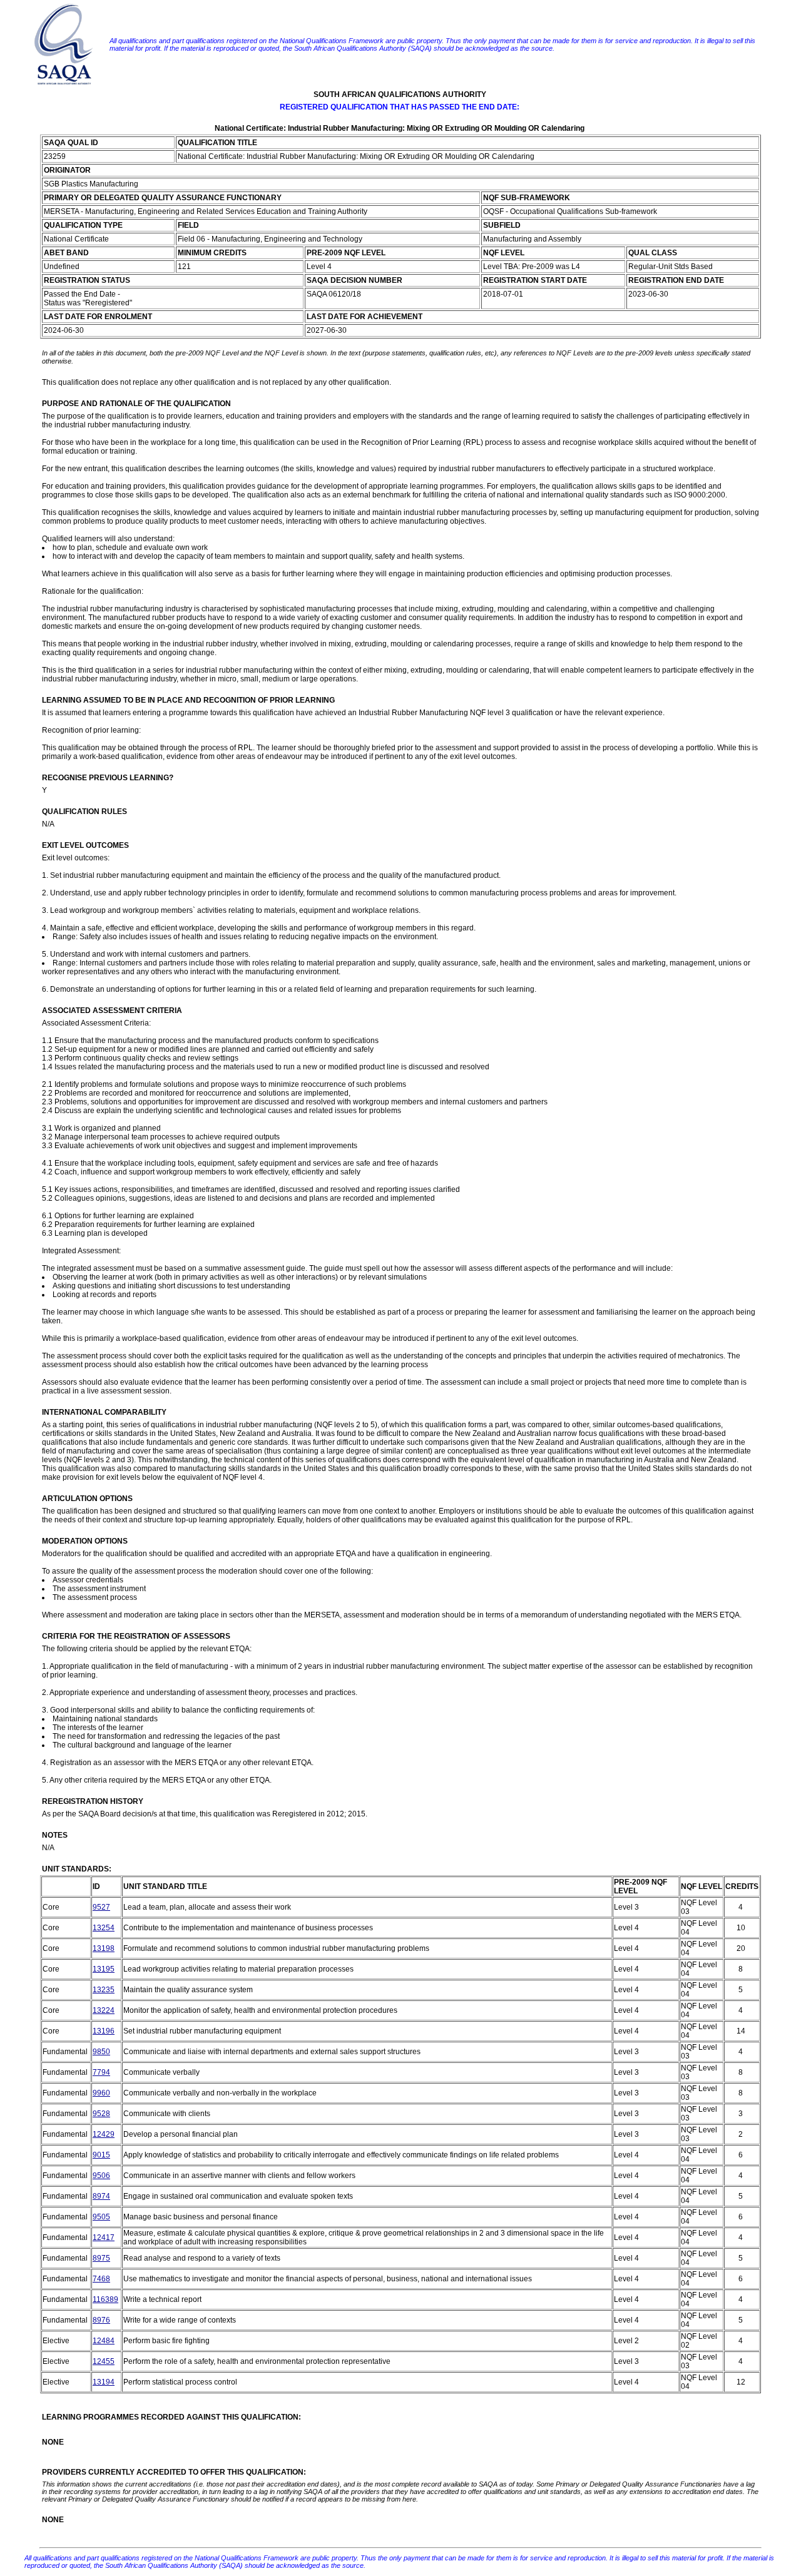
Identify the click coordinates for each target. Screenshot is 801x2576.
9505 (101, 2217)
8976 (101, 2320)
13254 (104, 1928)
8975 (101, 2258)
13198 (104, 1948)
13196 (104, 2031)
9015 (101, 2155)
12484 (104, 2341)
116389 (105, 2299)
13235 (104, 1990)
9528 (101, 2114)
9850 (101, 2052)
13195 (104, 1969)
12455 (104, 2361)
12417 (104, 2237)
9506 (101, 2176)
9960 (101, 2093)
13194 (104, 2382)
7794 (101, 2072)
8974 (101, 2196)
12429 (104, 2134)
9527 (101, 1907)
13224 (104, 2010)
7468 (101, 2279)
